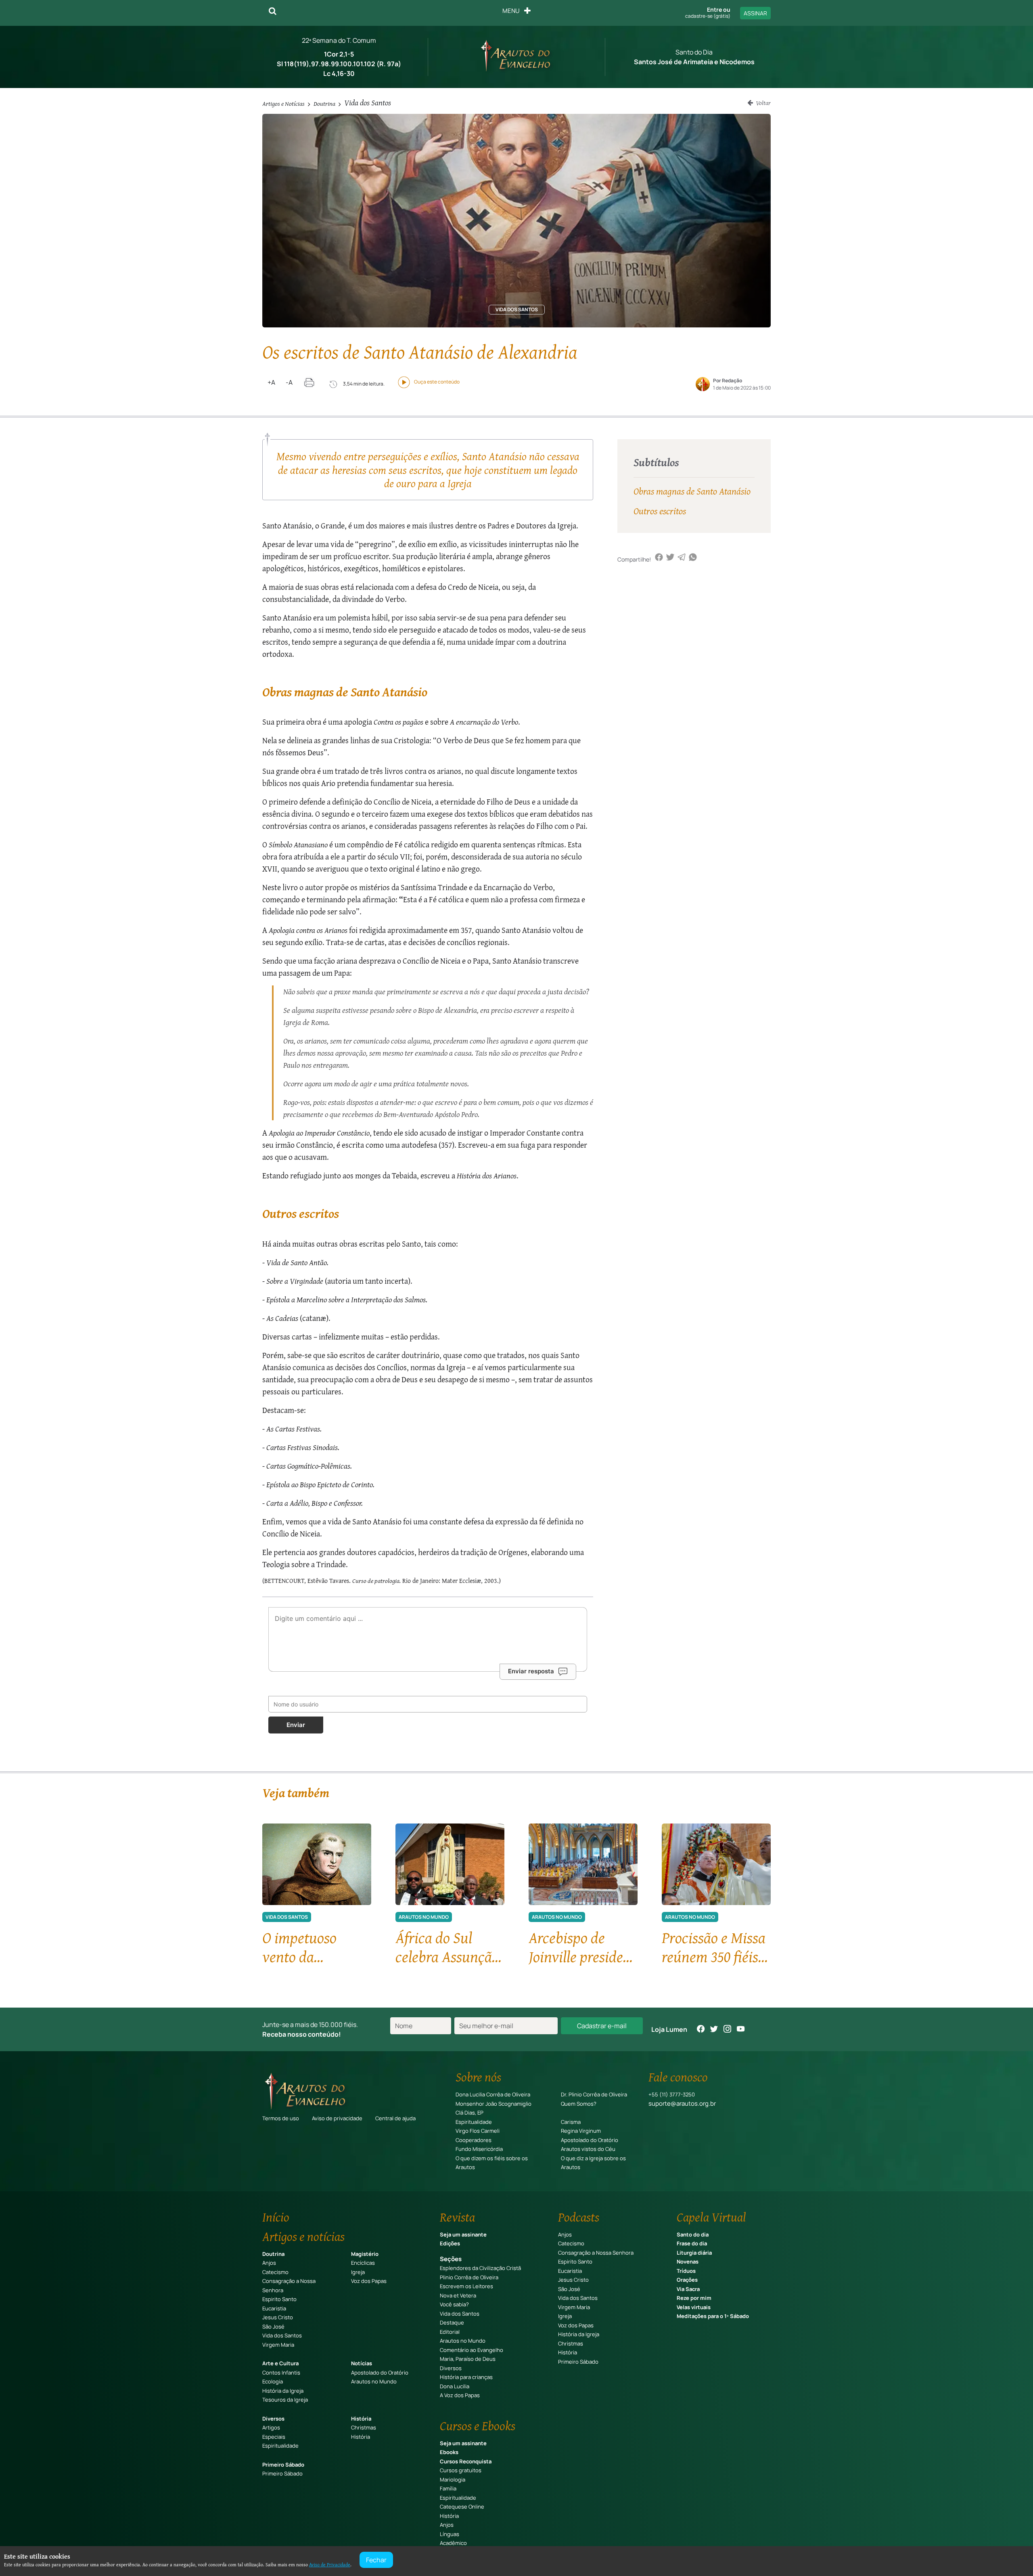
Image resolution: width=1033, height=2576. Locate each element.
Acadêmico (453, 2543)
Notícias (362, 2363)
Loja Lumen (669, 2029)
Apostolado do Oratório (590, 2140)
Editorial (450, 2332)
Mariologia (453, 2480)
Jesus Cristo (278, 2317)
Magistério (365, 2254)
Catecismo (275, 2272)
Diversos (273, 2419)
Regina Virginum (581, 2131)
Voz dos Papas (369, 2281)
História (361, 2419)
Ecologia (273, 2381)
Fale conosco (678, 2077)
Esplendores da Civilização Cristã (480, 2268)
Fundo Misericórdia (479, 2149)
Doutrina (324, 103)
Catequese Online (462, 2507)
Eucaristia (274, 2308)
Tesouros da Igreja (285, 2400)
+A (271, 382)
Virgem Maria (278, 2345)
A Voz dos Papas (460, 2395)
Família (448, 2488)
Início (276, 2217)
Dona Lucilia (455, 2386)
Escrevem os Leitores (466, 2286)
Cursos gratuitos (461, 2470)
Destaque (452, 2322)
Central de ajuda (395, 2118)
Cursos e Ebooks (478, 2426)
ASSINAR (755, 13)
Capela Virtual (711, 2217)
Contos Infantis (281, 2373)
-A (289, 382)
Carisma (571, 2122)
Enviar (296, 1725)
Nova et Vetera (458, 2295)
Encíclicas (363, 2263)
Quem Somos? (579, 2104)
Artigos (271, 2427)
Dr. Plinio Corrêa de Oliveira (594, 2094)
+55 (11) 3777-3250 (672, 2094)
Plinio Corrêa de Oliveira (469, 2277)
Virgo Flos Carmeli (478, 2131)
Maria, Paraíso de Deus (468, 2359)
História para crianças (466, 2377)
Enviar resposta (531, 1671)
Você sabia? (454, 2304)
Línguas (450, 2534)
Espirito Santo (279, 2299)
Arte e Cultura (280, 2363)
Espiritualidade (474, 2122)
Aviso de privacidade (337, 2118)
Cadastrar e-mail (602, 2026)
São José (273, 2327)
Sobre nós (478, 2077)
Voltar (763, 103)
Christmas (364, 2427)
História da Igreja (283, 2391)
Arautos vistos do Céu (588, 2149)
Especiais (274, 2437)
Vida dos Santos (368, 102)
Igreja (358, 2272)
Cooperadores (474, 2140)
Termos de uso (281, 2118)
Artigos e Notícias (283, 103)
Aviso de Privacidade (330, 2564)
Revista (457, 2217)
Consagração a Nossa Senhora (596, 2253)
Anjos (269, 2263)
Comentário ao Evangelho (472, 2350)
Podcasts (579, 2217)
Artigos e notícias (303, 2236)
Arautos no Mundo (374, 2381)
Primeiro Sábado (283, 2465)
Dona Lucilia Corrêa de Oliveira (493, 2094)
